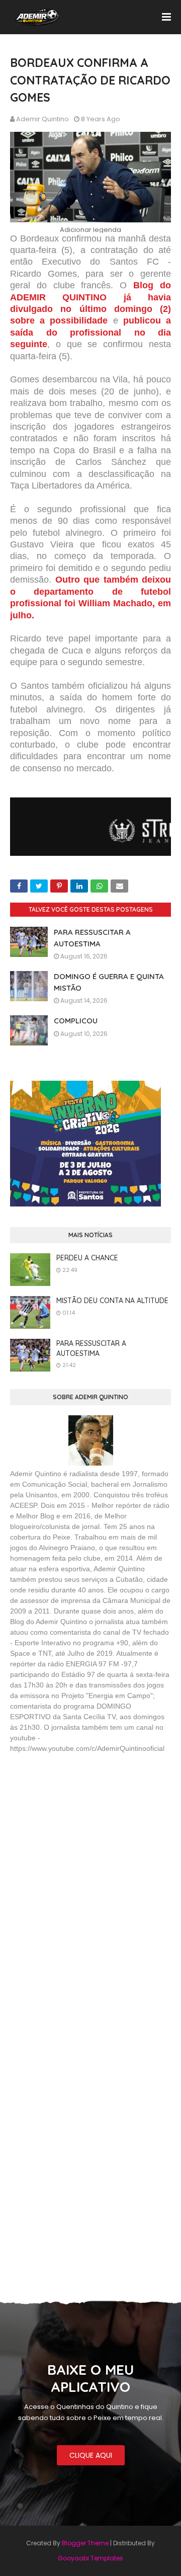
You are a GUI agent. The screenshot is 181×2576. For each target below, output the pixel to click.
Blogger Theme (85, 2543)
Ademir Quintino (42, 119)
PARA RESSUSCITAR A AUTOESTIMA (91, 1348)
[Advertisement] (85, 1834)
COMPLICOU (76, 1021)
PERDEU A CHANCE (87, 1258)
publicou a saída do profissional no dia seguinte (90, 332)
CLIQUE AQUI (91, 2455)
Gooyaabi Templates (90, 2558)
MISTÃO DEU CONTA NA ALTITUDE (112, 1301)
